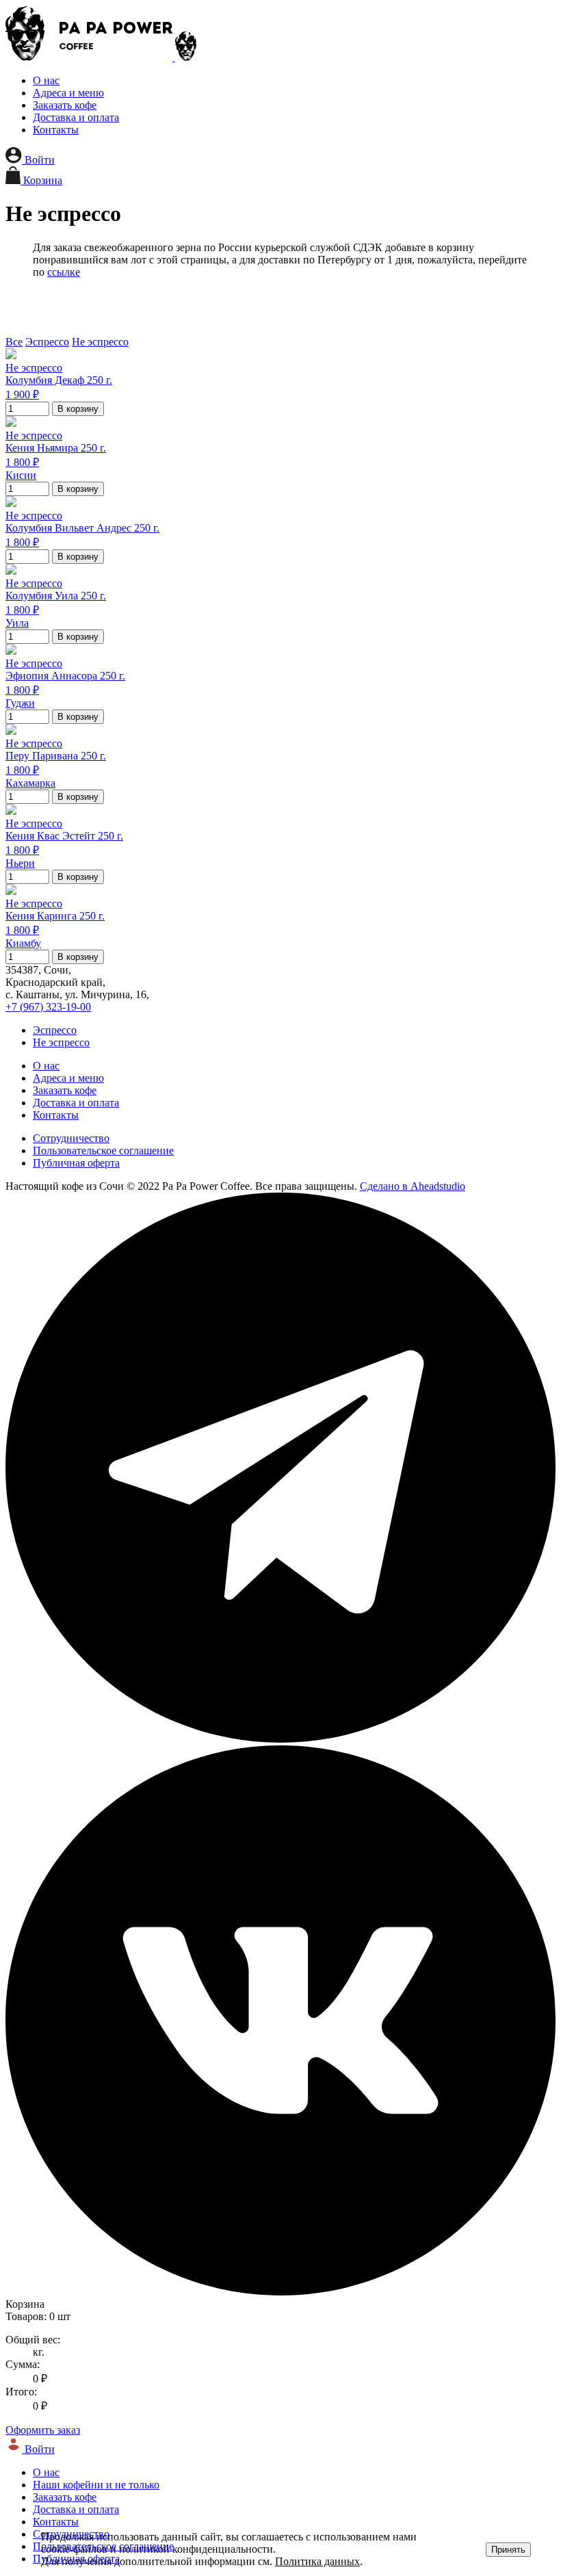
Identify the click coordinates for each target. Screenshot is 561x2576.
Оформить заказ (43, 2430)
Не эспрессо (100, 342)
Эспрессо (47, 342)
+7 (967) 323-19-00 (48, 1007)
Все (14, 342)
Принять (508, 2550)
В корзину (78, 409)
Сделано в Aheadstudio (413, 1186)
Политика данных (317, 2561)
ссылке (64, 272)
